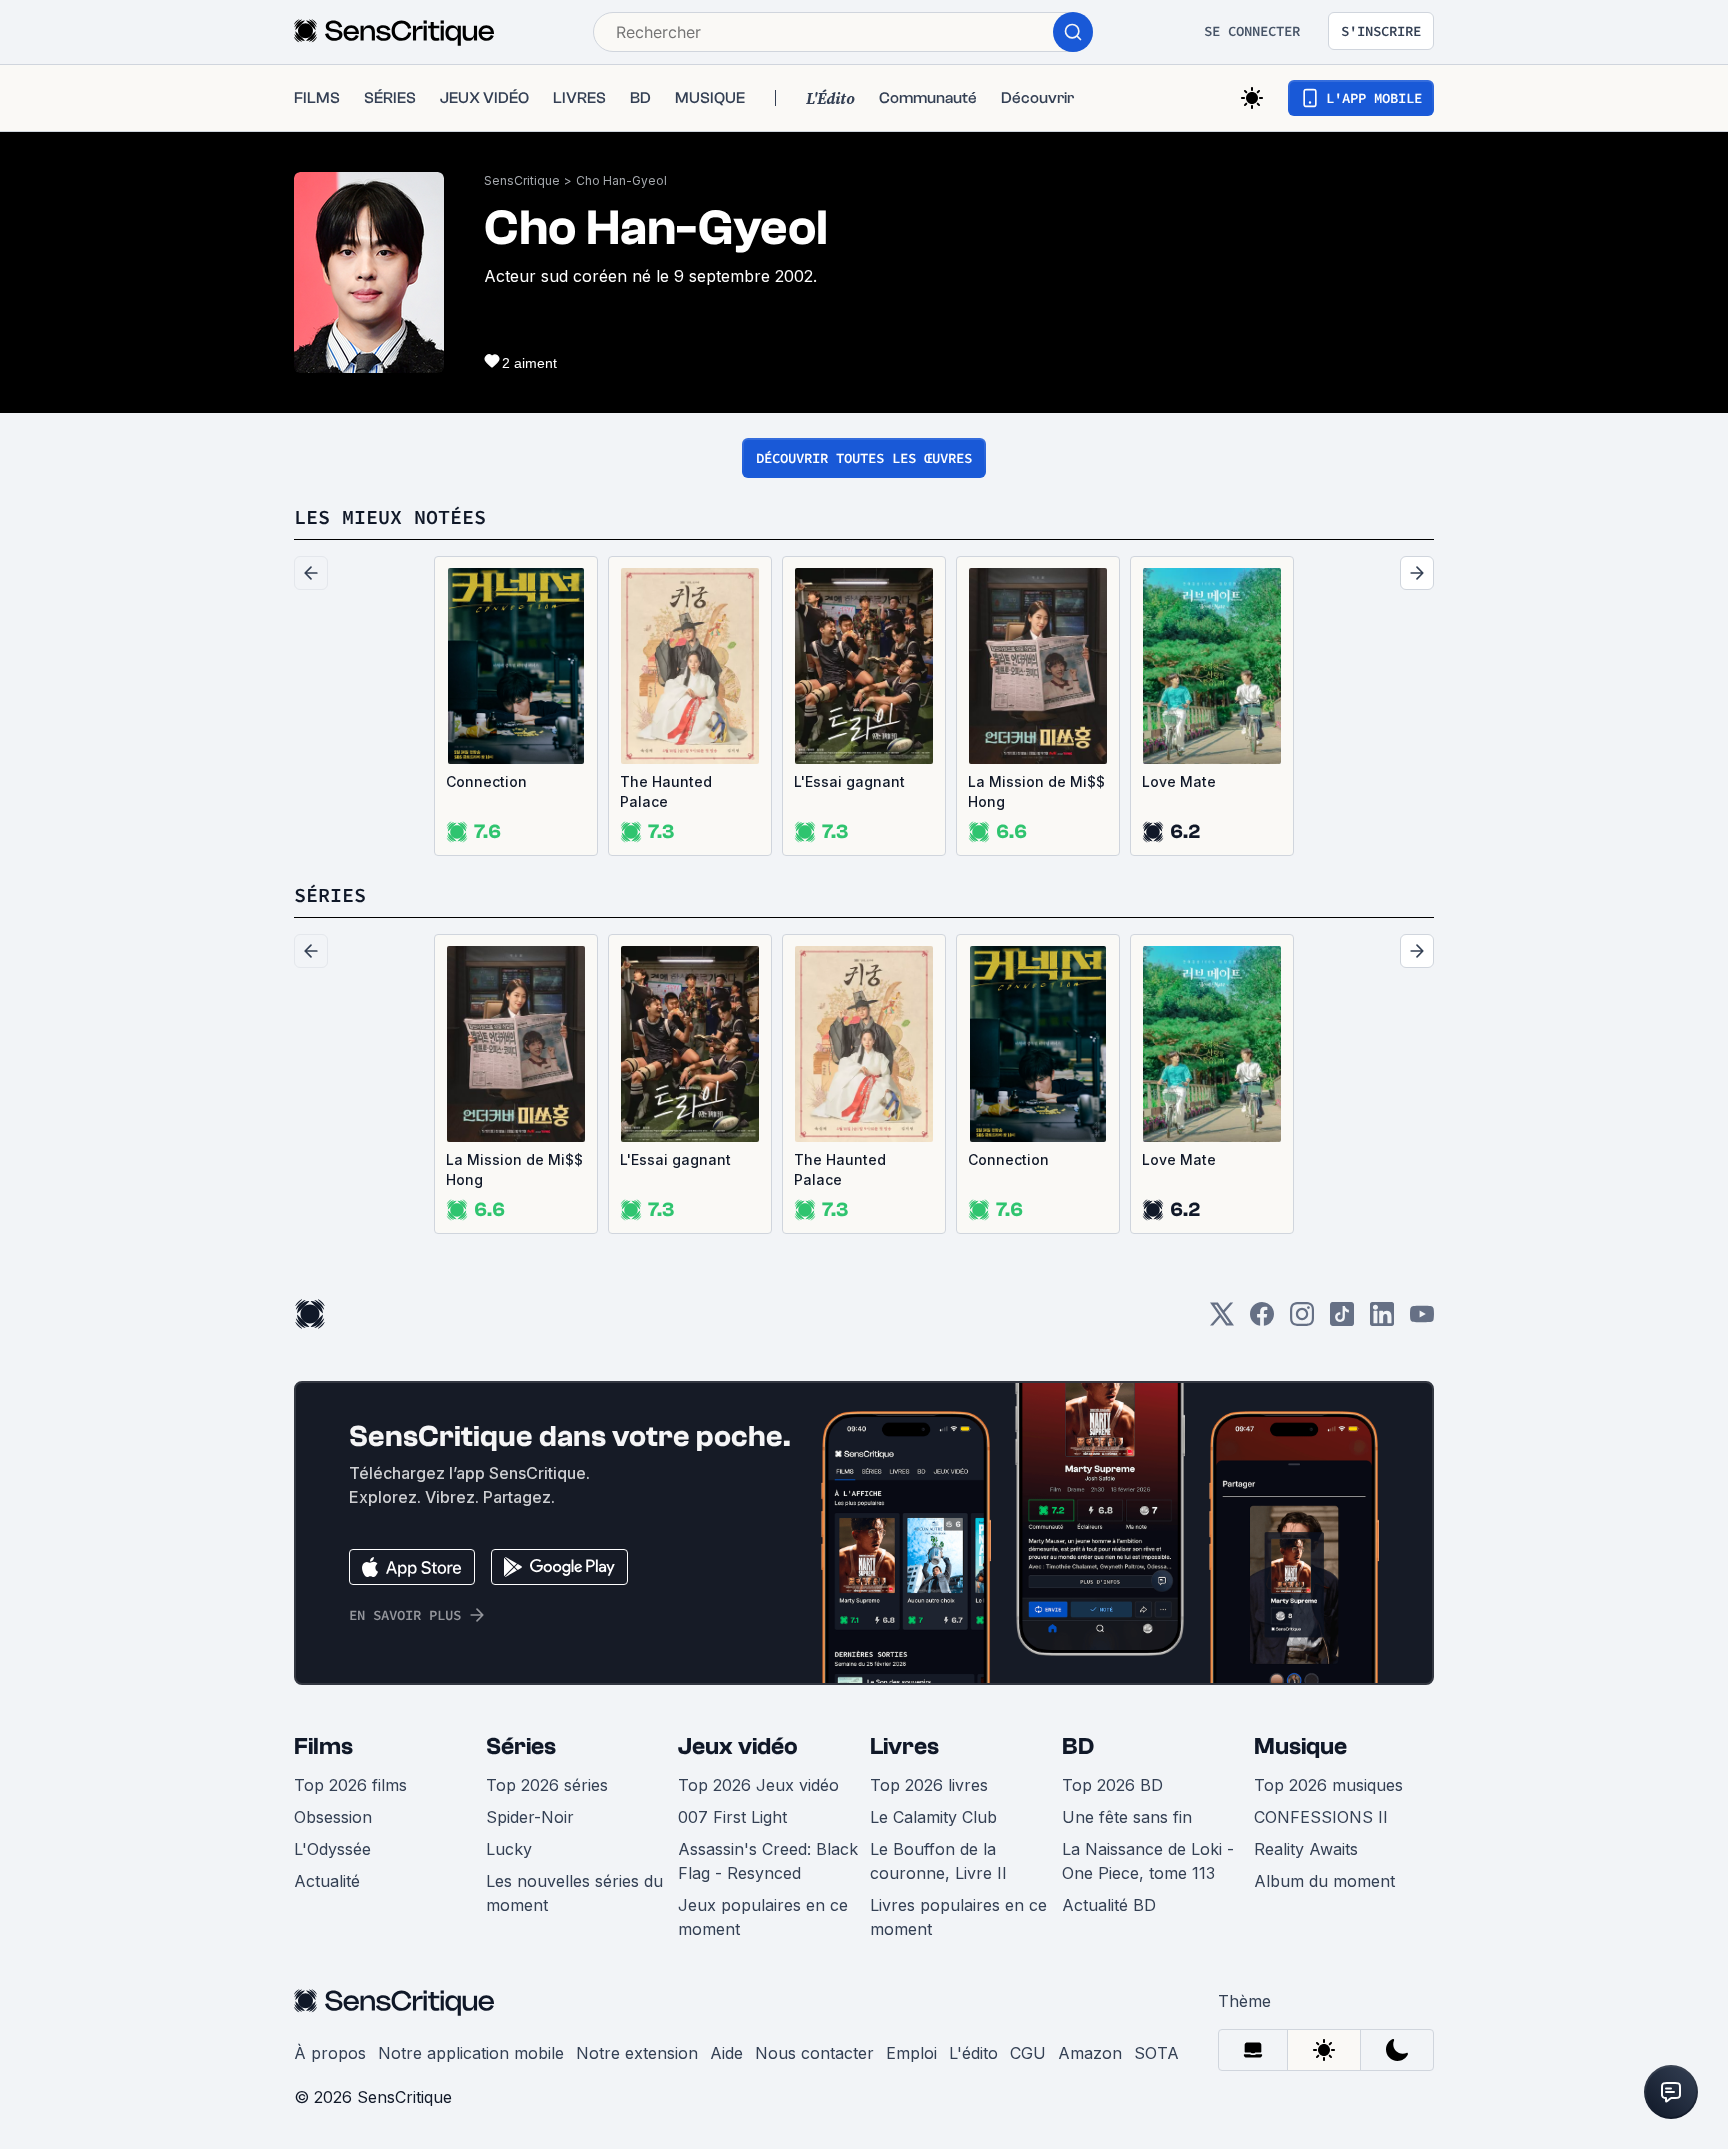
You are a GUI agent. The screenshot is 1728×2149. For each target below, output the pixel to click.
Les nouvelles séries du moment (574, 1893)
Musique (1300, 1746)
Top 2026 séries (547, 1785)
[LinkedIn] (1382, 1320)
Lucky (509, 1849)
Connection (486, 781)
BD (1078, 1746)
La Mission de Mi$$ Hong (1036, 791)
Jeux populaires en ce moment (763, 1917)
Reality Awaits (1306, 1849)
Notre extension (637, 2053)
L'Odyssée (332, 1849)
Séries (521, 1746)
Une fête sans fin (1127, 1817)
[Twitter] (1222, 1320)
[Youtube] (1422, 1320)
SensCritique (522, 180)
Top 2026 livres (929, 1785)
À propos (330, 2053)
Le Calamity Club (933, 1817)
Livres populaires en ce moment (958, 1917)
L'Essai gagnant (849, 781)
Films (323, 1746)
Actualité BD (1109, 1905)
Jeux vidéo (738, 1746)
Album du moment (1324, 1881)
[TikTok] (1342, 1320)
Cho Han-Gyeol (621, 180)
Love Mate (1179, 781)
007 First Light (732, 1817)
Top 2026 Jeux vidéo (758, 1785)
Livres (904, 1746)
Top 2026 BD (1112, 1785)
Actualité (327, 1881)
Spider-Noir (530, 1817)
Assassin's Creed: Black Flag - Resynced (768, 1861)
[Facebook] (1262, 1320)
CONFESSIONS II (1321, 1817)
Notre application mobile (471, 2053)
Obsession (333, 1817)
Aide (726, 2053)
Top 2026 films (350, 1785)
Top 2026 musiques (1328, 1785)
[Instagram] (1302, 1320)
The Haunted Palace (666, 791)
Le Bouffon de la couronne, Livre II (938, 1861)
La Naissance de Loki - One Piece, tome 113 (1148, 1861)
